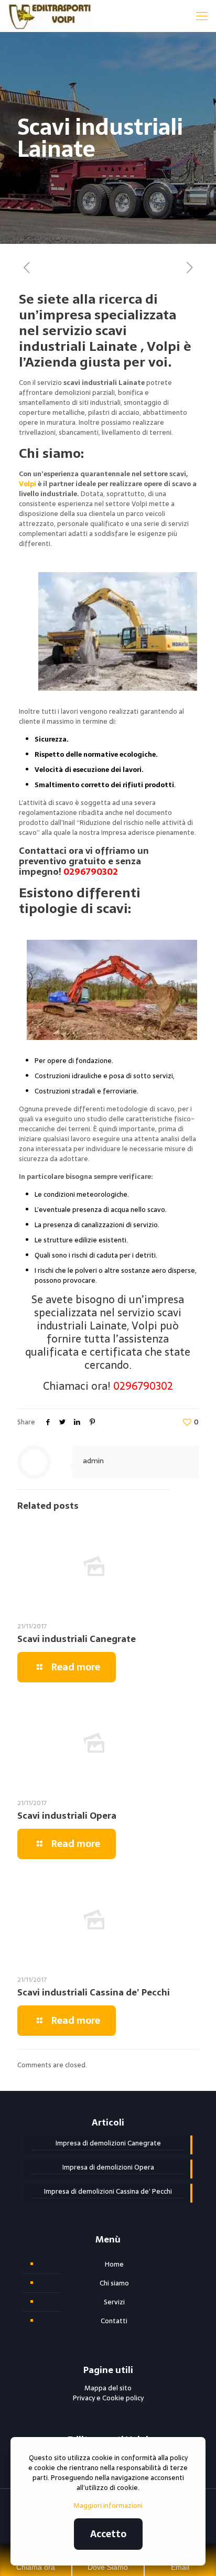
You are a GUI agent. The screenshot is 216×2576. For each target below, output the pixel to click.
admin (93, 1461)
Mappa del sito (108, 2388)
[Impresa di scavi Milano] (50, 16)
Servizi (114, 2302)
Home (114, 2264)
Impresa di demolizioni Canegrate (108, 2143)
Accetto (108, 2534)
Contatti (114, 2321)
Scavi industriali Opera (67, 1816)
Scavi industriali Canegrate (77, 1639)
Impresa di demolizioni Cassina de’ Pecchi (108, 2192)
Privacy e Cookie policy (108, 2398)
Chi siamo (114, 2283)
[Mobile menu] (202, 16)
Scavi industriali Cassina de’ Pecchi (94, 1992)
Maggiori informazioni (108, 2505)
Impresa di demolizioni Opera (108, 2167)
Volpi (28, 484)
